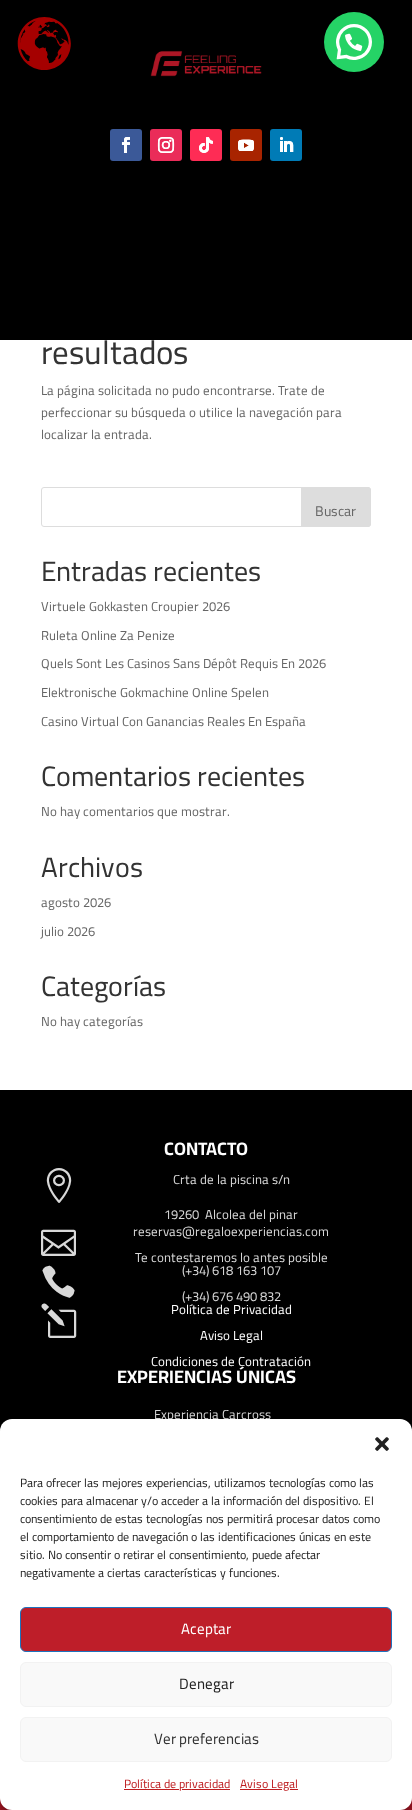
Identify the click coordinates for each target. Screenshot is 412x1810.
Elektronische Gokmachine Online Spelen (155, 692)
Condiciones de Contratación (231, 1361)
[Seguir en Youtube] (246, 145)
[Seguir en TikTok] (206, 145)
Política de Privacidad (231, 1309)
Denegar (206, 1683)
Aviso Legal (269, 1783)
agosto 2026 (76, 902)
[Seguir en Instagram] (166, 145)
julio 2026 (68, 931)
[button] (382, 1444)
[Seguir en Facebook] (126, 145)
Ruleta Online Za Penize (108, 635)
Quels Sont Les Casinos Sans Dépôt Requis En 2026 (183, 663)
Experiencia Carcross (212, 1414)
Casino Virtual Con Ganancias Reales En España (173, 721)
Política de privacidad (177, 1783)
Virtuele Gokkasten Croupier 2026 (135, 606)
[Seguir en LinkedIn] (286, 145)
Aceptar (206, 1628)
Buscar (335, 511)
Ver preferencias (206, 1738)
